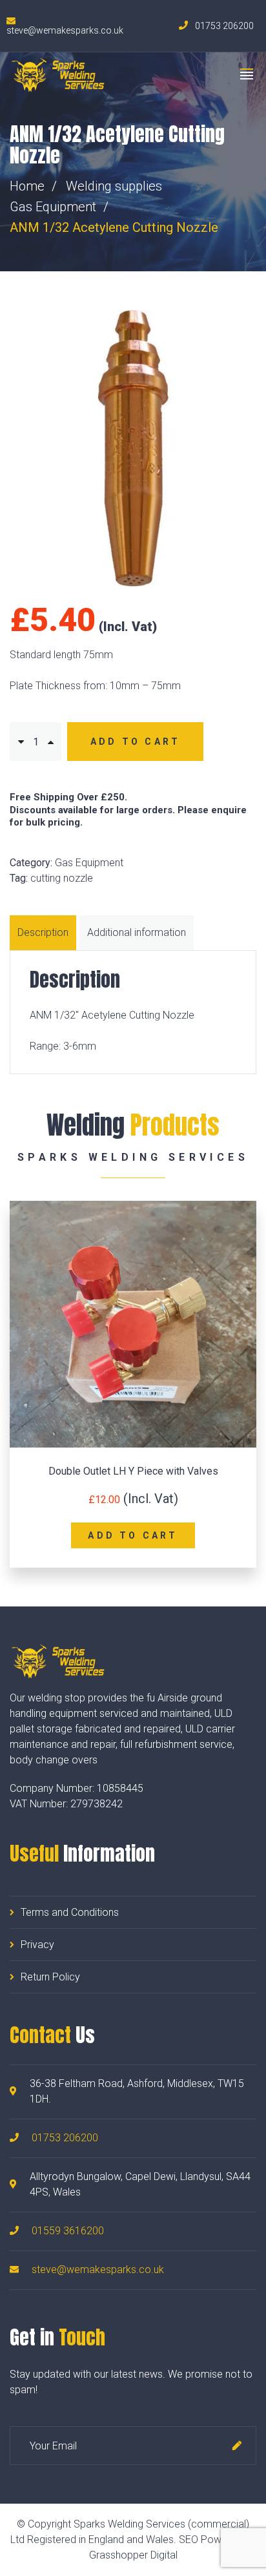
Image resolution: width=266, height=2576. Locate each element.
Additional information (137, 932)
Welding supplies (114, 186)
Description (43, 932)
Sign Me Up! (237, 2446)
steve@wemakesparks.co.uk (98, 2270)
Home (27, 186)
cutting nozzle (62, 878)
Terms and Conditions (70, 1912)
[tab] (45, 933)
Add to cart (135, 742)
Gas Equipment (53, 207)
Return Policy (50, 1977)
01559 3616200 (68, 2231)
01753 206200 (65, 2138)
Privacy (37, 1945)
